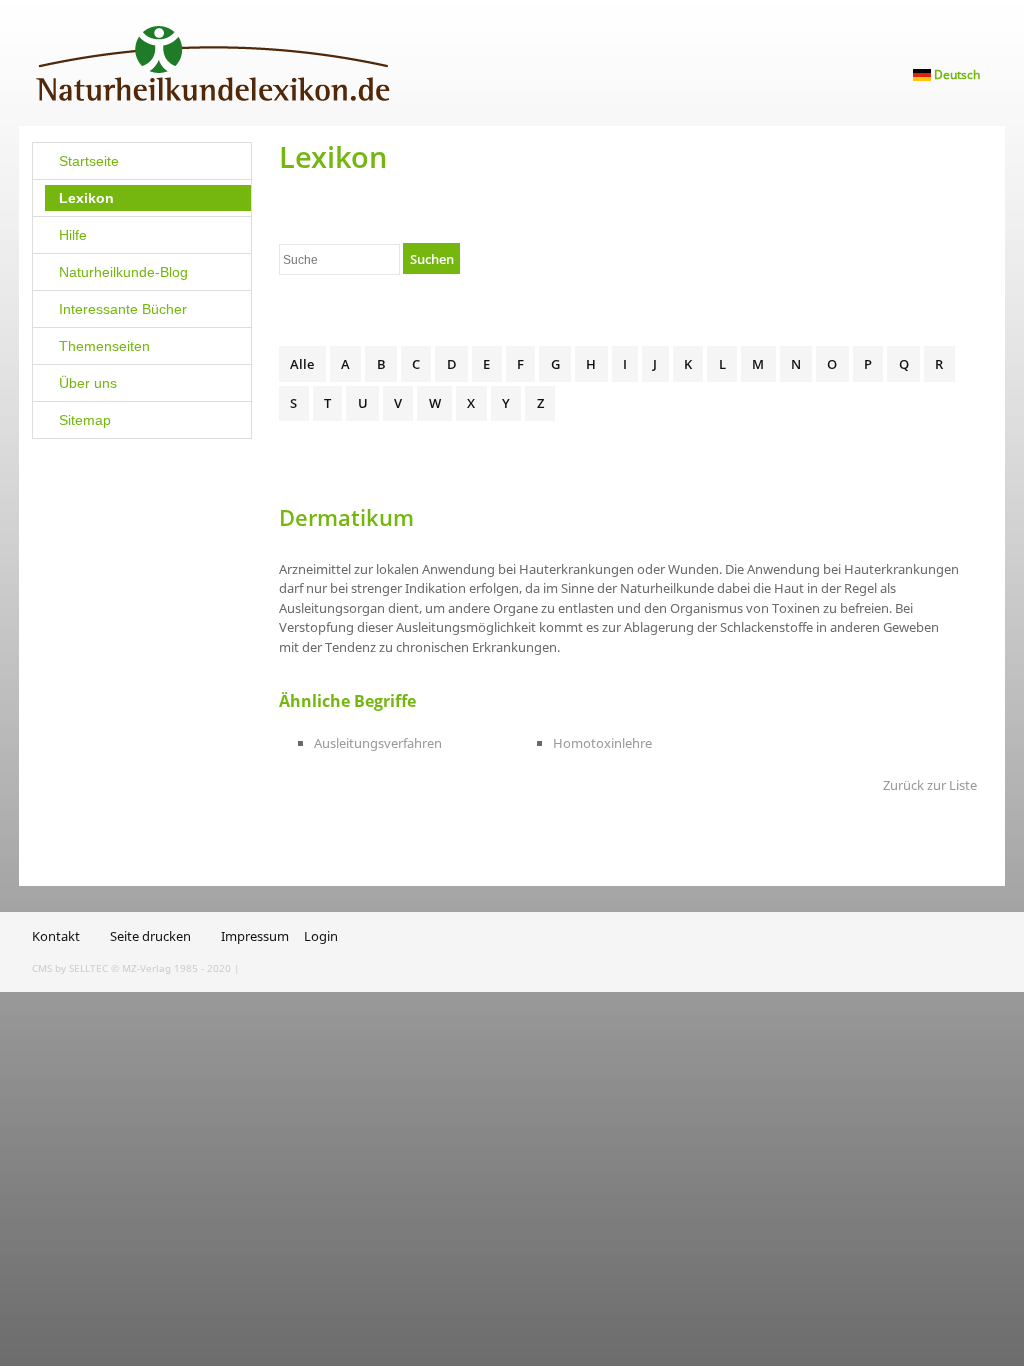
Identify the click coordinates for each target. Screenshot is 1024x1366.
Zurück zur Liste (930, 785)
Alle (302, 364)
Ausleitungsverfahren (378, 743)
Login (321, 936)
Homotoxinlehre (602, 743)
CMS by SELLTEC (70, 968)
